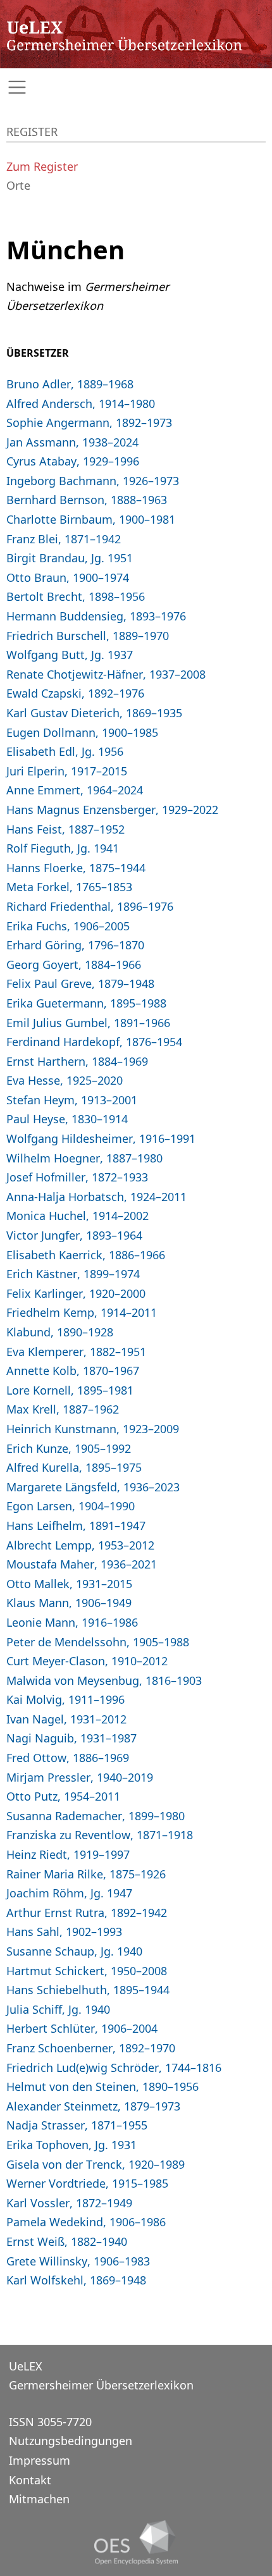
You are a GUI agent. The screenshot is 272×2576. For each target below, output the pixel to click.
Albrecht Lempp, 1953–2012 (80, 1545)
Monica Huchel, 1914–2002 (77, 1216)
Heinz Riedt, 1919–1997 (68, 1854)
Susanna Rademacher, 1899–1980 (96, 1816)
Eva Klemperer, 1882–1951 (76, 1352)
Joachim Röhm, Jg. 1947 (69, 1893)
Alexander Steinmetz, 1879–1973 (93, 2106)
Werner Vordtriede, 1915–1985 (87, 2183)
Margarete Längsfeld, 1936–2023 (93, 1487)
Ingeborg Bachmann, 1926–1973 (93, 481)
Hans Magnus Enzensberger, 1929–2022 (112, 810)
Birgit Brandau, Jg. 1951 (70, 558)
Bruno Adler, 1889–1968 (70, 384)
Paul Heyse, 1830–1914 (67, 1119)
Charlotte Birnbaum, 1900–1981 (91, 519)
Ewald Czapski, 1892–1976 (75, 693)
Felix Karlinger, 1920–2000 (76, 1293)
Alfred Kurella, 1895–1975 (74, 1467)
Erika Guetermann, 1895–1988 (86, 1003)
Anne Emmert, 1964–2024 (75, 790)
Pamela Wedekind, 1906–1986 (86, 2222)
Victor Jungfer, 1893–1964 (74, 1235)
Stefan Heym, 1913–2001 (72, 1100)
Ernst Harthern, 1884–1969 (77, 1061)
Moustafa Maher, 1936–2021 (82, 1564)
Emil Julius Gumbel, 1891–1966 (88, 1023)
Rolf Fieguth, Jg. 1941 (63, 848)
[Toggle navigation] (136, 88)
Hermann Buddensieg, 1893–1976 (96, 616)
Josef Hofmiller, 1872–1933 (77, 1177)
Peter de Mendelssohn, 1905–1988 (98, 1642)
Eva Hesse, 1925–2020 (65, 1080)
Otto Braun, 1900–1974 (68, 577)
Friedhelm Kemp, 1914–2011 (82, 1312)
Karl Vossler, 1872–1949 (69, 2203)
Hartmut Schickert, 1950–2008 (87, 1971)
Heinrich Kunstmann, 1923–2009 (93, 1429)
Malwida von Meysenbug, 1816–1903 (104, 1680)
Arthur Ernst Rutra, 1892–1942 (87, 1913)
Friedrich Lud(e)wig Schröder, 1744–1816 (114, 2068)
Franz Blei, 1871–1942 (64, 539)
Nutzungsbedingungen (71, 2441)
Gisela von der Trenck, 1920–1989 (96, 2164)
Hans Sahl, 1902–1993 (64, 1932)
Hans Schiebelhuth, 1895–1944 (88, 1990)
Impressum (40, 2460)
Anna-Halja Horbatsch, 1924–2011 (96, 1197)
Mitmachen (39, 2499)
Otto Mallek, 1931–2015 (69, 1584)
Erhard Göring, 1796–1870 (75, 945)
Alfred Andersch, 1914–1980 (81, 404)
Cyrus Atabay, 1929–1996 (73, 461)
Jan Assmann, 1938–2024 (72, 442)
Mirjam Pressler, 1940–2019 (80, 1777)
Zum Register (42, 166)
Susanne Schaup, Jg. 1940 (74, 1951)
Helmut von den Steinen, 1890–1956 (102, 2086)
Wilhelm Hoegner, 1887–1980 (84, 1158)
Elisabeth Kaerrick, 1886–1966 (86, 1255)
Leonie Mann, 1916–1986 (72, 1622)
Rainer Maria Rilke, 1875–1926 (86, 1874)
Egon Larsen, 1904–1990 (71, 1506)
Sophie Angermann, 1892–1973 (89, 422)
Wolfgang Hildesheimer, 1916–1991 (101, 1138)
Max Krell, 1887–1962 (63, 1409)
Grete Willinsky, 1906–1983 (78, 2261)
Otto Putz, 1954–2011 (63, 1796)
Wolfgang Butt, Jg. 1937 (70, 655)
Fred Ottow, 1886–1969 (68, 1758)
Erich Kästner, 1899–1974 (73, 1274)
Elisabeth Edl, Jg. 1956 (65, 751)
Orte (18, 185)
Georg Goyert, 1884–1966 (74, 964)
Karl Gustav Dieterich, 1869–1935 (94, 713)
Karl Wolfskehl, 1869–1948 (76, 2280)
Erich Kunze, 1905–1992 (69, 1448)
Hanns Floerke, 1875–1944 (76, 868)
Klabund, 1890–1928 (60, 1332)
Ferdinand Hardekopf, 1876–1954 (94, 1042)
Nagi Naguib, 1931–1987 (71, 1738)
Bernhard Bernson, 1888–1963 (87, 500)
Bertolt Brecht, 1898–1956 (76, 596)
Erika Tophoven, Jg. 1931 (71, 2145)
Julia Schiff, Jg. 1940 (58, 2009)
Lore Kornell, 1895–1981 (70, 1390)
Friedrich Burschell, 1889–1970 (88, 636)
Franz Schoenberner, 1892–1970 (91, 2048)
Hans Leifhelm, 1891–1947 (76, 1525)
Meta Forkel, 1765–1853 (69, 887)
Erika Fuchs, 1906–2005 (68, 926)
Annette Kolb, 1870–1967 (73, 1371)
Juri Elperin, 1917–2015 (67, 771)
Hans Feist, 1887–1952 (65, 829)
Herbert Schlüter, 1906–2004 (82, 2028)
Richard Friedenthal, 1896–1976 (90, 906)
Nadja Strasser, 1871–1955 (77, 2125)
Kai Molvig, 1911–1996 (65, 1699)
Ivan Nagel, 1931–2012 (66, 1719)
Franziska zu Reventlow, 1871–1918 (100, 1835)
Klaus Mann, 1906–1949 (69, 1603)
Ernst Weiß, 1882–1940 (67, 2241)
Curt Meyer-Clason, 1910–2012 (87, 1661)
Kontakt (30, 2480)
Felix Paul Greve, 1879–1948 (80, 983)
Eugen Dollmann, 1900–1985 (82, 732)
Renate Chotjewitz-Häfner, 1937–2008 (106, 674)
